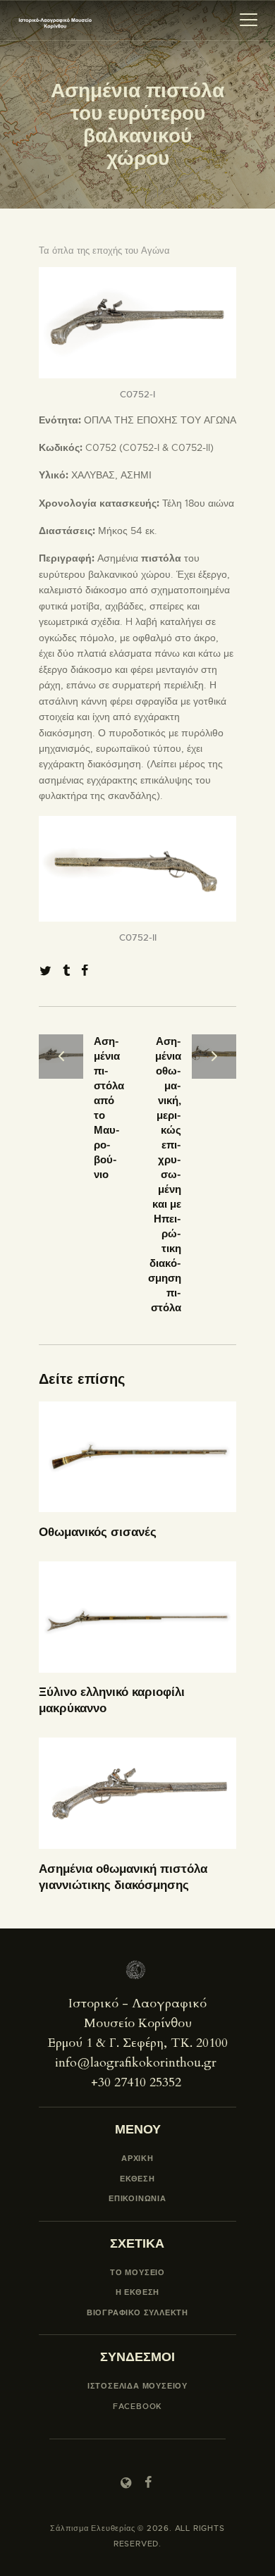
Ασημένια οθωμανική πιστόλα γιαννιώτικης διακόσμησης (123, 1877)
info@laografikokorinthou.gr (136, 2063)
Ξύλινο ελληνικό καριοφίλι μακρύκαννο (112, 1700)
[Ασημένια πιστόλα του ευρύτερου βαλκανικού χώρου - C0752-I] (137, 275)
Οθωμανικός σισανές (98, 1532)
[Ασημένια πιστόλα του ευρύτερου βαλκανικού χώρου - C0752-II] (137, 824)
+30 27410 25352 (136, 2082)
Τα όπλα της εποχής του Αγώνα (104, 250)
